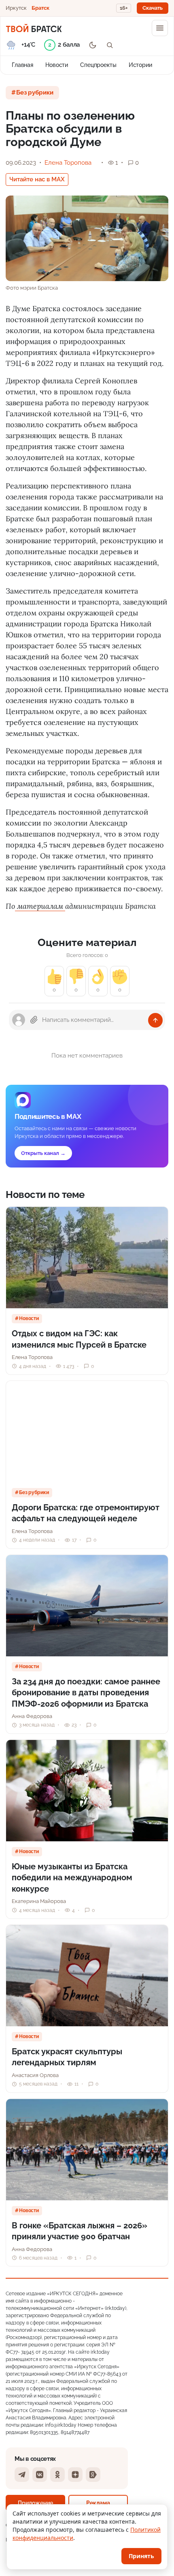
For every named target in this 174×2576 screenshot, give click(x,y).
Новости (57, 65)
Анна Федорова (32, 1716)
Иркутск (16, 8)
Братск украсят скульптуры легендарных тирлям (67, 2057)
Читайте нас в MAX (37, 179)
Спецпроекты (98, 65)
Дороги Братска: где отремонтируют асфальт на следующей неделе (86, 1513)
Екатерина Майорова (39, 1901)
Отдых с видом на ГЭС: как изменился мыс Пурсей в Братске (79, 1339)
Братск (40, 8)
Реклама (98, 2503)
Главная (22, 65)
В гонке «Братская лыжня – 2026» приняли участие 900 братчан (80, 2231)
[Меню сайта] (160, 28)
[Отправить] (155, 1020)
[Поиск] (110, 45)
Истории (140, 65)
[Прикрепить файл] (34, 1020)
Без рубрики (35, 92)
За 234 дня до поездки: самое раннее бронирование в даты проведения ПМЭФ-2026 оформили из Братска (86, 1693)
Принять (141, 2556)
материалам (40, 906)
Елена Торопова (68, 163)
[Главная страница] (34, 28)
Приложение (35, 2503)
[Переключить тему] (93, 45)
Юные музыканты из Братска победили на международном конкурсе (72, 1878)
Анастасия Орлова (35, 2075)
